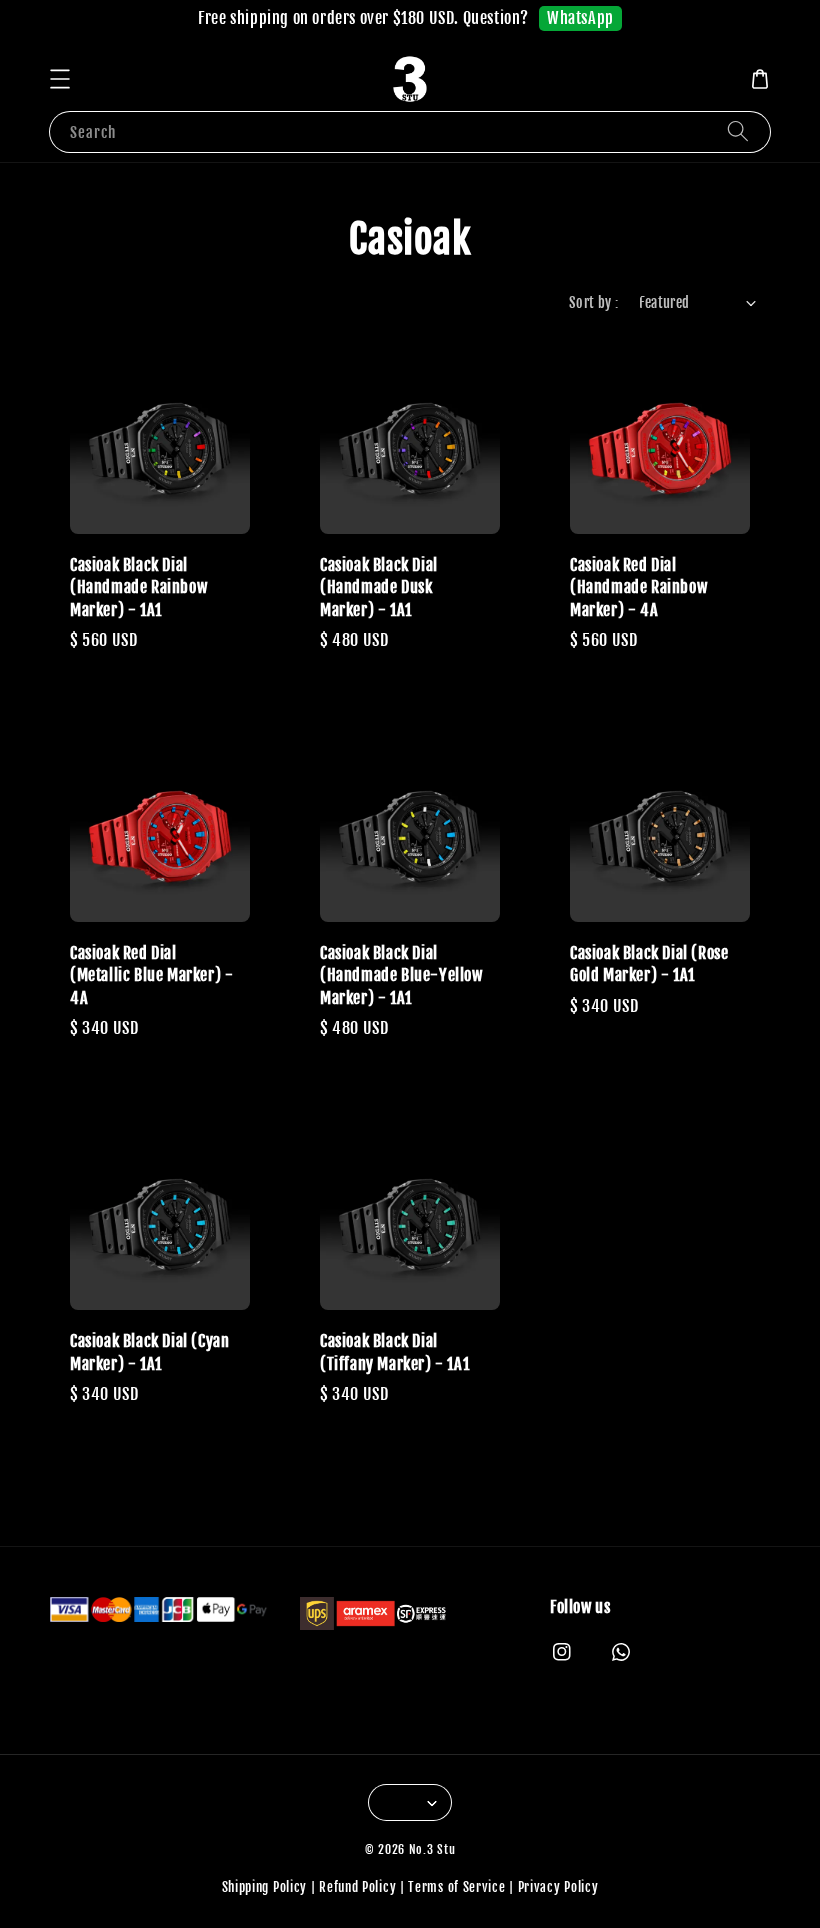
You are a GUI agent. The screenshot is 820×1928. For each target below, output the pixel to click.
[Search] (738, 131)
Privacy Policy (558, 1887)
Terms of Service (456, 1887)
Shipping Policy (265, 1887)
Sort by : (594, 302)
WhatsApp (580, 18)
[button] (60, 79)
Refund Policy (357, 1887)
